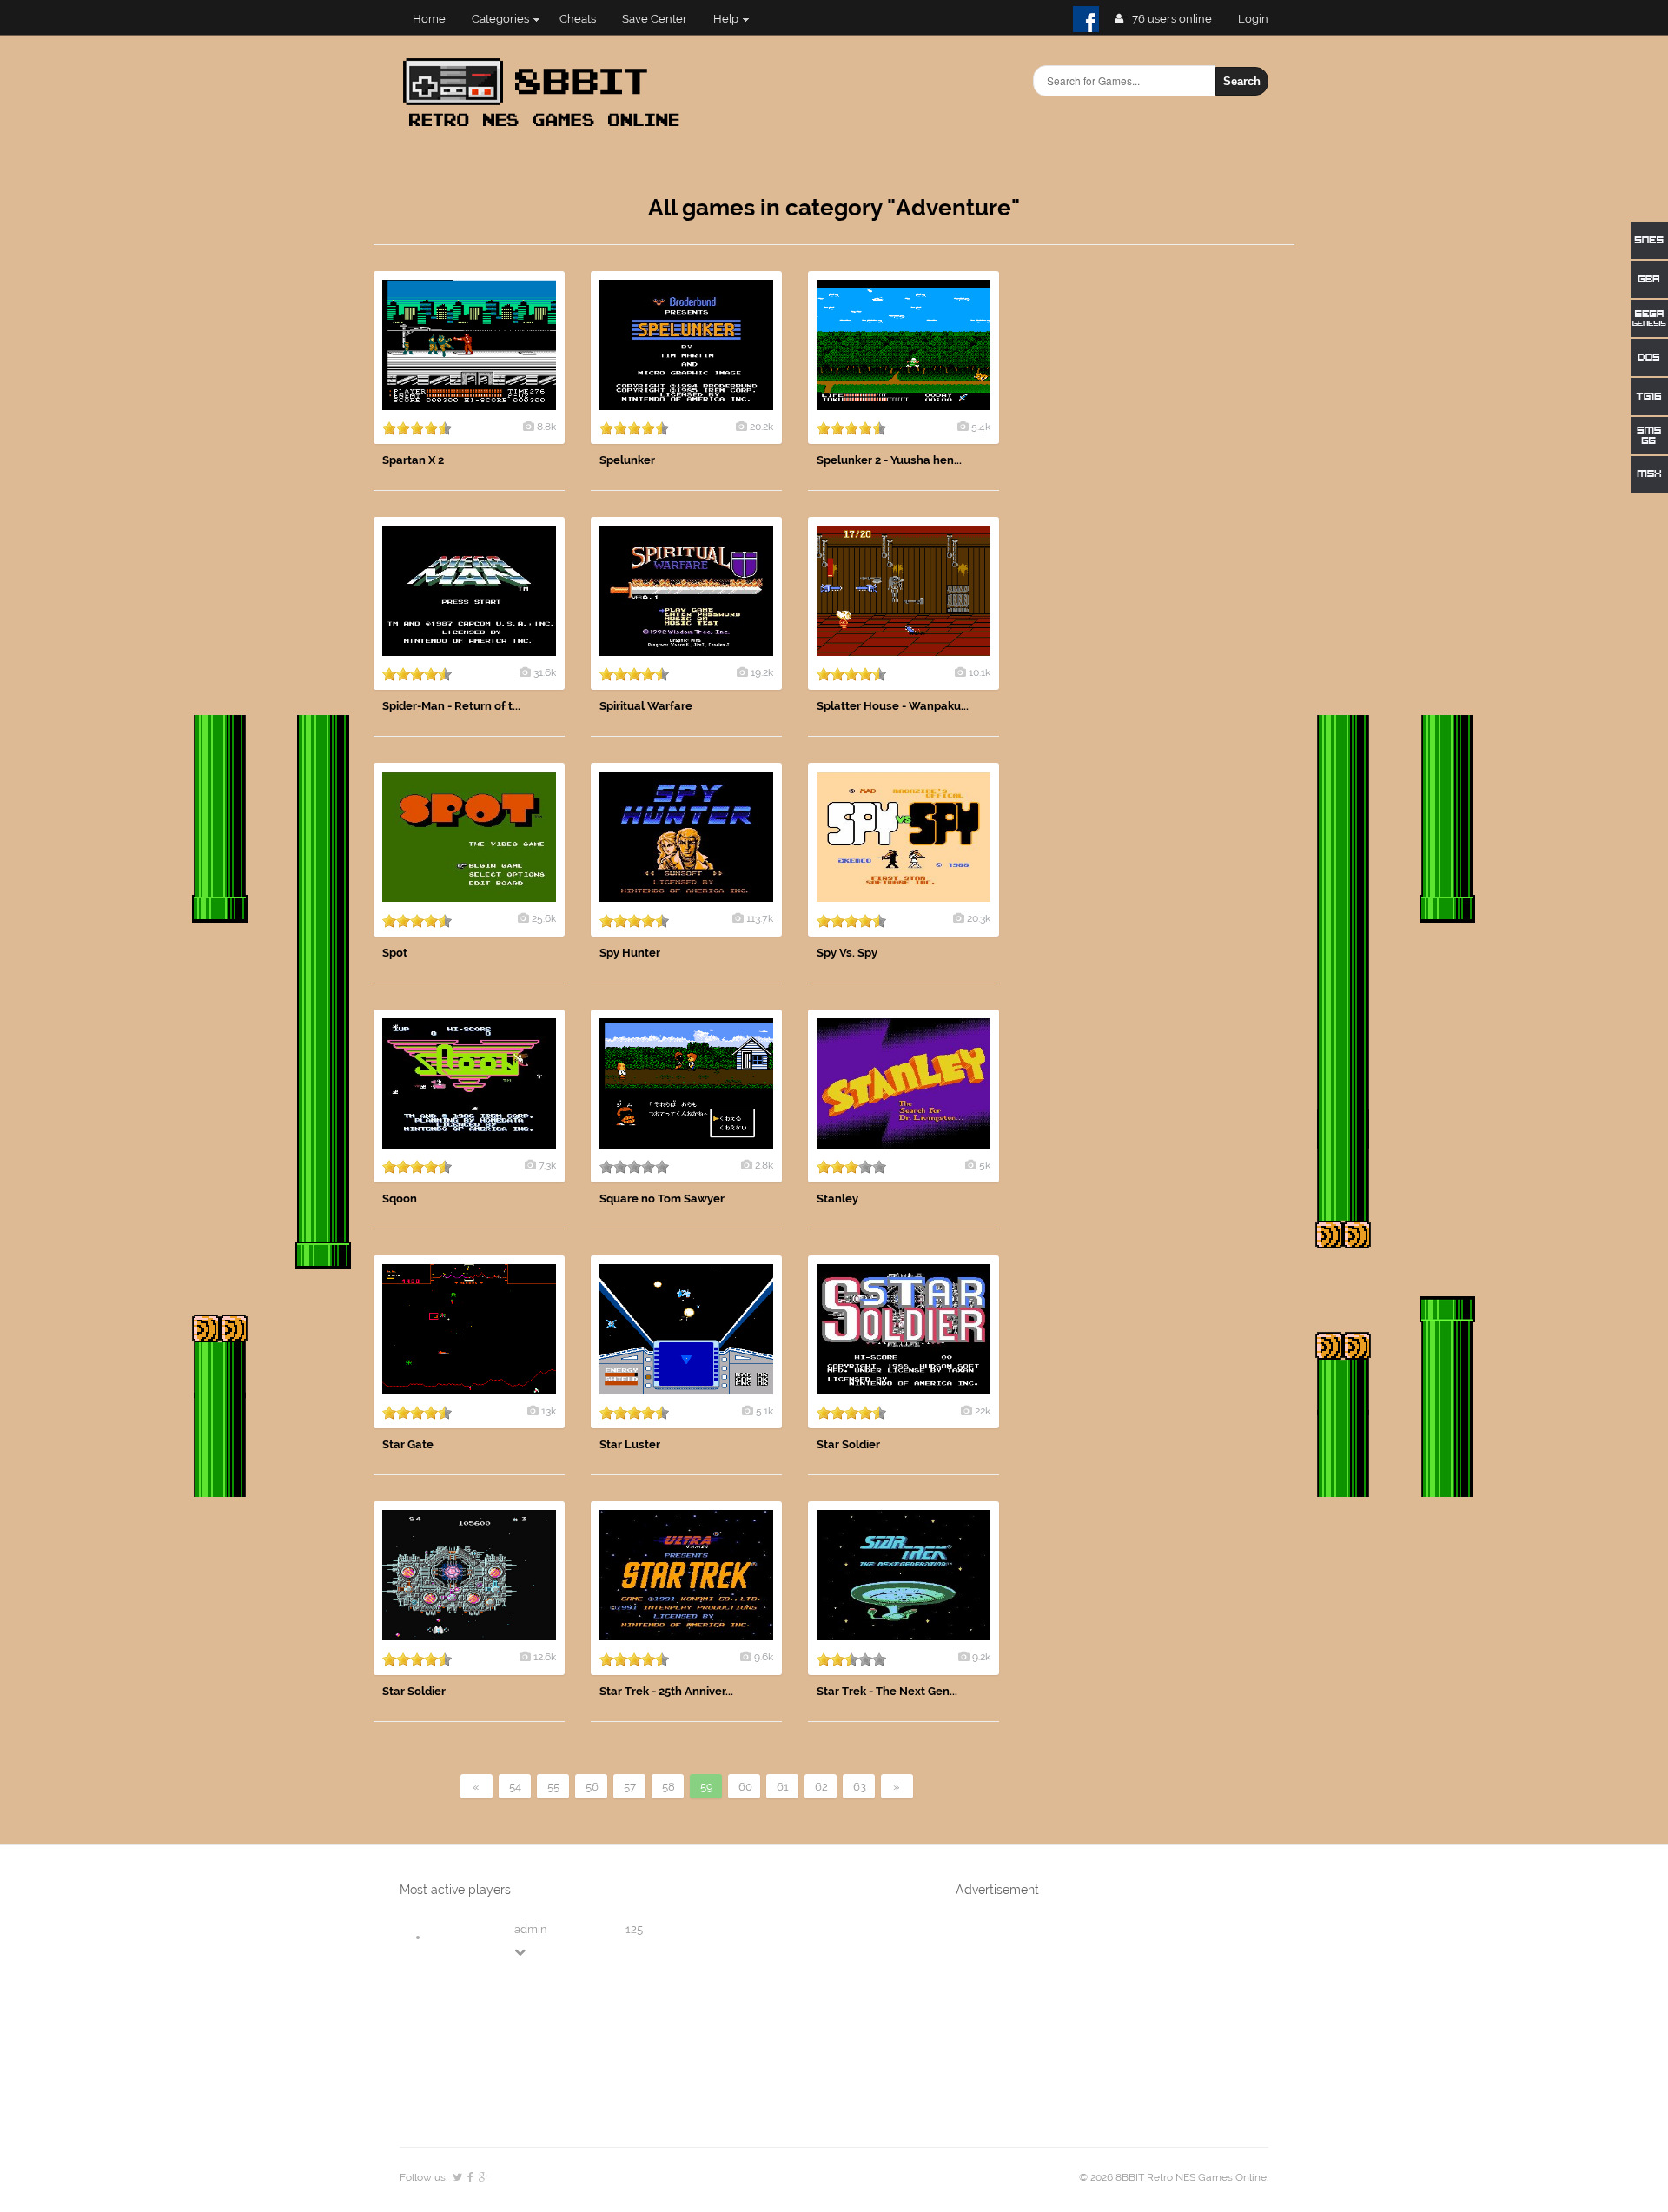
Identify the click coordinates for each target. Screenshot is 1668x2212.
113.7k (760, 918)
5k (985, 1165)
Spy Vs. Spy (847, 953)
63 (860, 1787)
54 (515, 1787)
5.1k (764, 1411)
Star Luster (630, 1444)
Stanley (837, 1199)
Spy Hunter (630, 953)
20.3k (979, 918)
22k (983, 1411)
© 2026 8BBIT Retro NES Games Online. (1174, 2177)
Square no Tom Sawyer (662, 1199)
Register (1260, 19)
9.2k (981, 1657)
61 (783, 1787)
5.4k (981, 427)
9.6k (764, 1657)
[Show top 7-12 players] (521, 1952)
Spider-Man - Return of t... (451, 706)
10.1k (980, 672)
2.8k (764, 1165)
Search (1242, 81)
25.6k (544, 918)
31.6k (545, 672)
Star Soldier (848, 1444)
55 (553, 1787)
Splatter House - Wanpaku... (893, 706)
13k (549, 1411)
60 (745, 1787)
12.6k (545, 1657)
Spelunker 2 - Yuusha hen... (889, 460)
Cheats (578, 19)
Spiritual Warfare (646, 706)
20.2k (761, 427)
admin (531, 1929)
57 (630, 1787)
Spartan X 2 (413, 460)
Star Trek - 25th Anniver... (666, 1691)
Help (726, 19)
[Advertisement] (1164, 532)
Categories (500, 19)
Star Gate (408, 1444)
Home (429, 19)
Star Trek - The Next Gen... (887, 1691)
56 (592, 1787)
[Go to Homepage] (546, 128)
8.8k (546, 427)
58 (669, 1787)
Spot (395, 953)
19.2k (762, 672)
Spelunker (627, 460)
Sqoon (400, 1199)
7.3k (547, 1165)
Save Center (655, 19)
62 (821, 1787)
